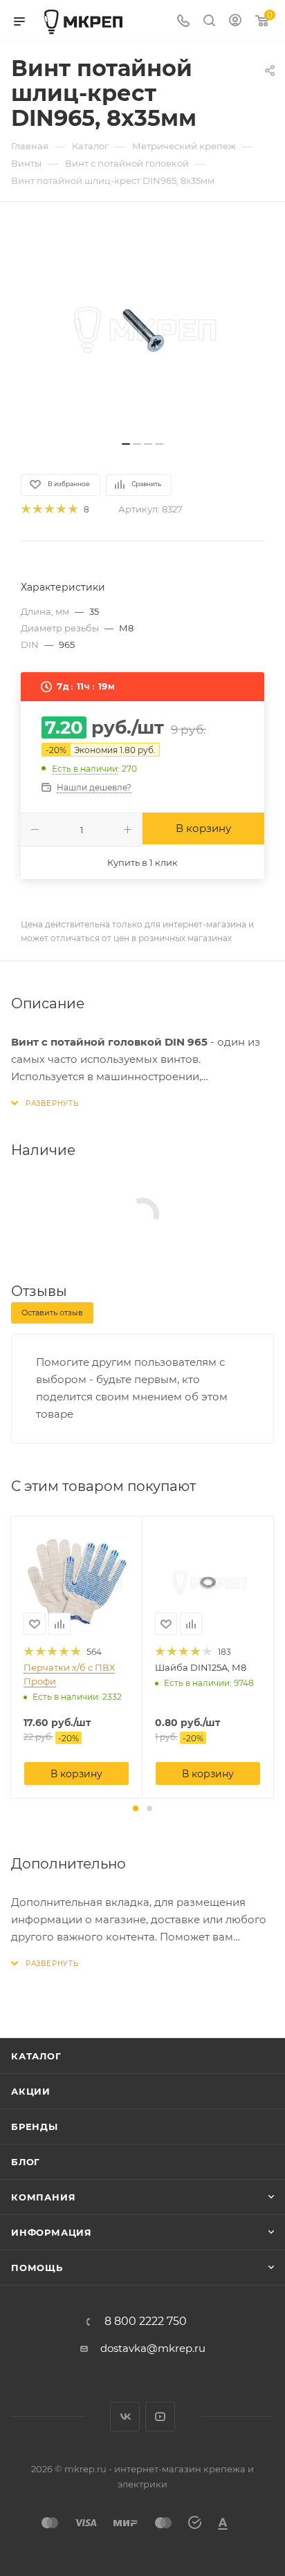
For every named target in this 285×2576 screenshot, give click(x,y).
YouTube (160, 2417)
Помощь (37, 2268)
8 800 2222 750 (146, 2322)
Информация (52, 2232)
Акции (31, 2091)
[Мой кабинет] (235, 22)
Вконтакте (125, 2417)
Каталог (36, 2056)
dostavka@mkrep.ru (153, 2348)
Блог (26, 2162)
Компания (43, 2197)
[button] (136, 1808)
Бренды (35, 2126)
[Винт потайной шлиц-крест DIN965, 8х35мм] (142, 328)
